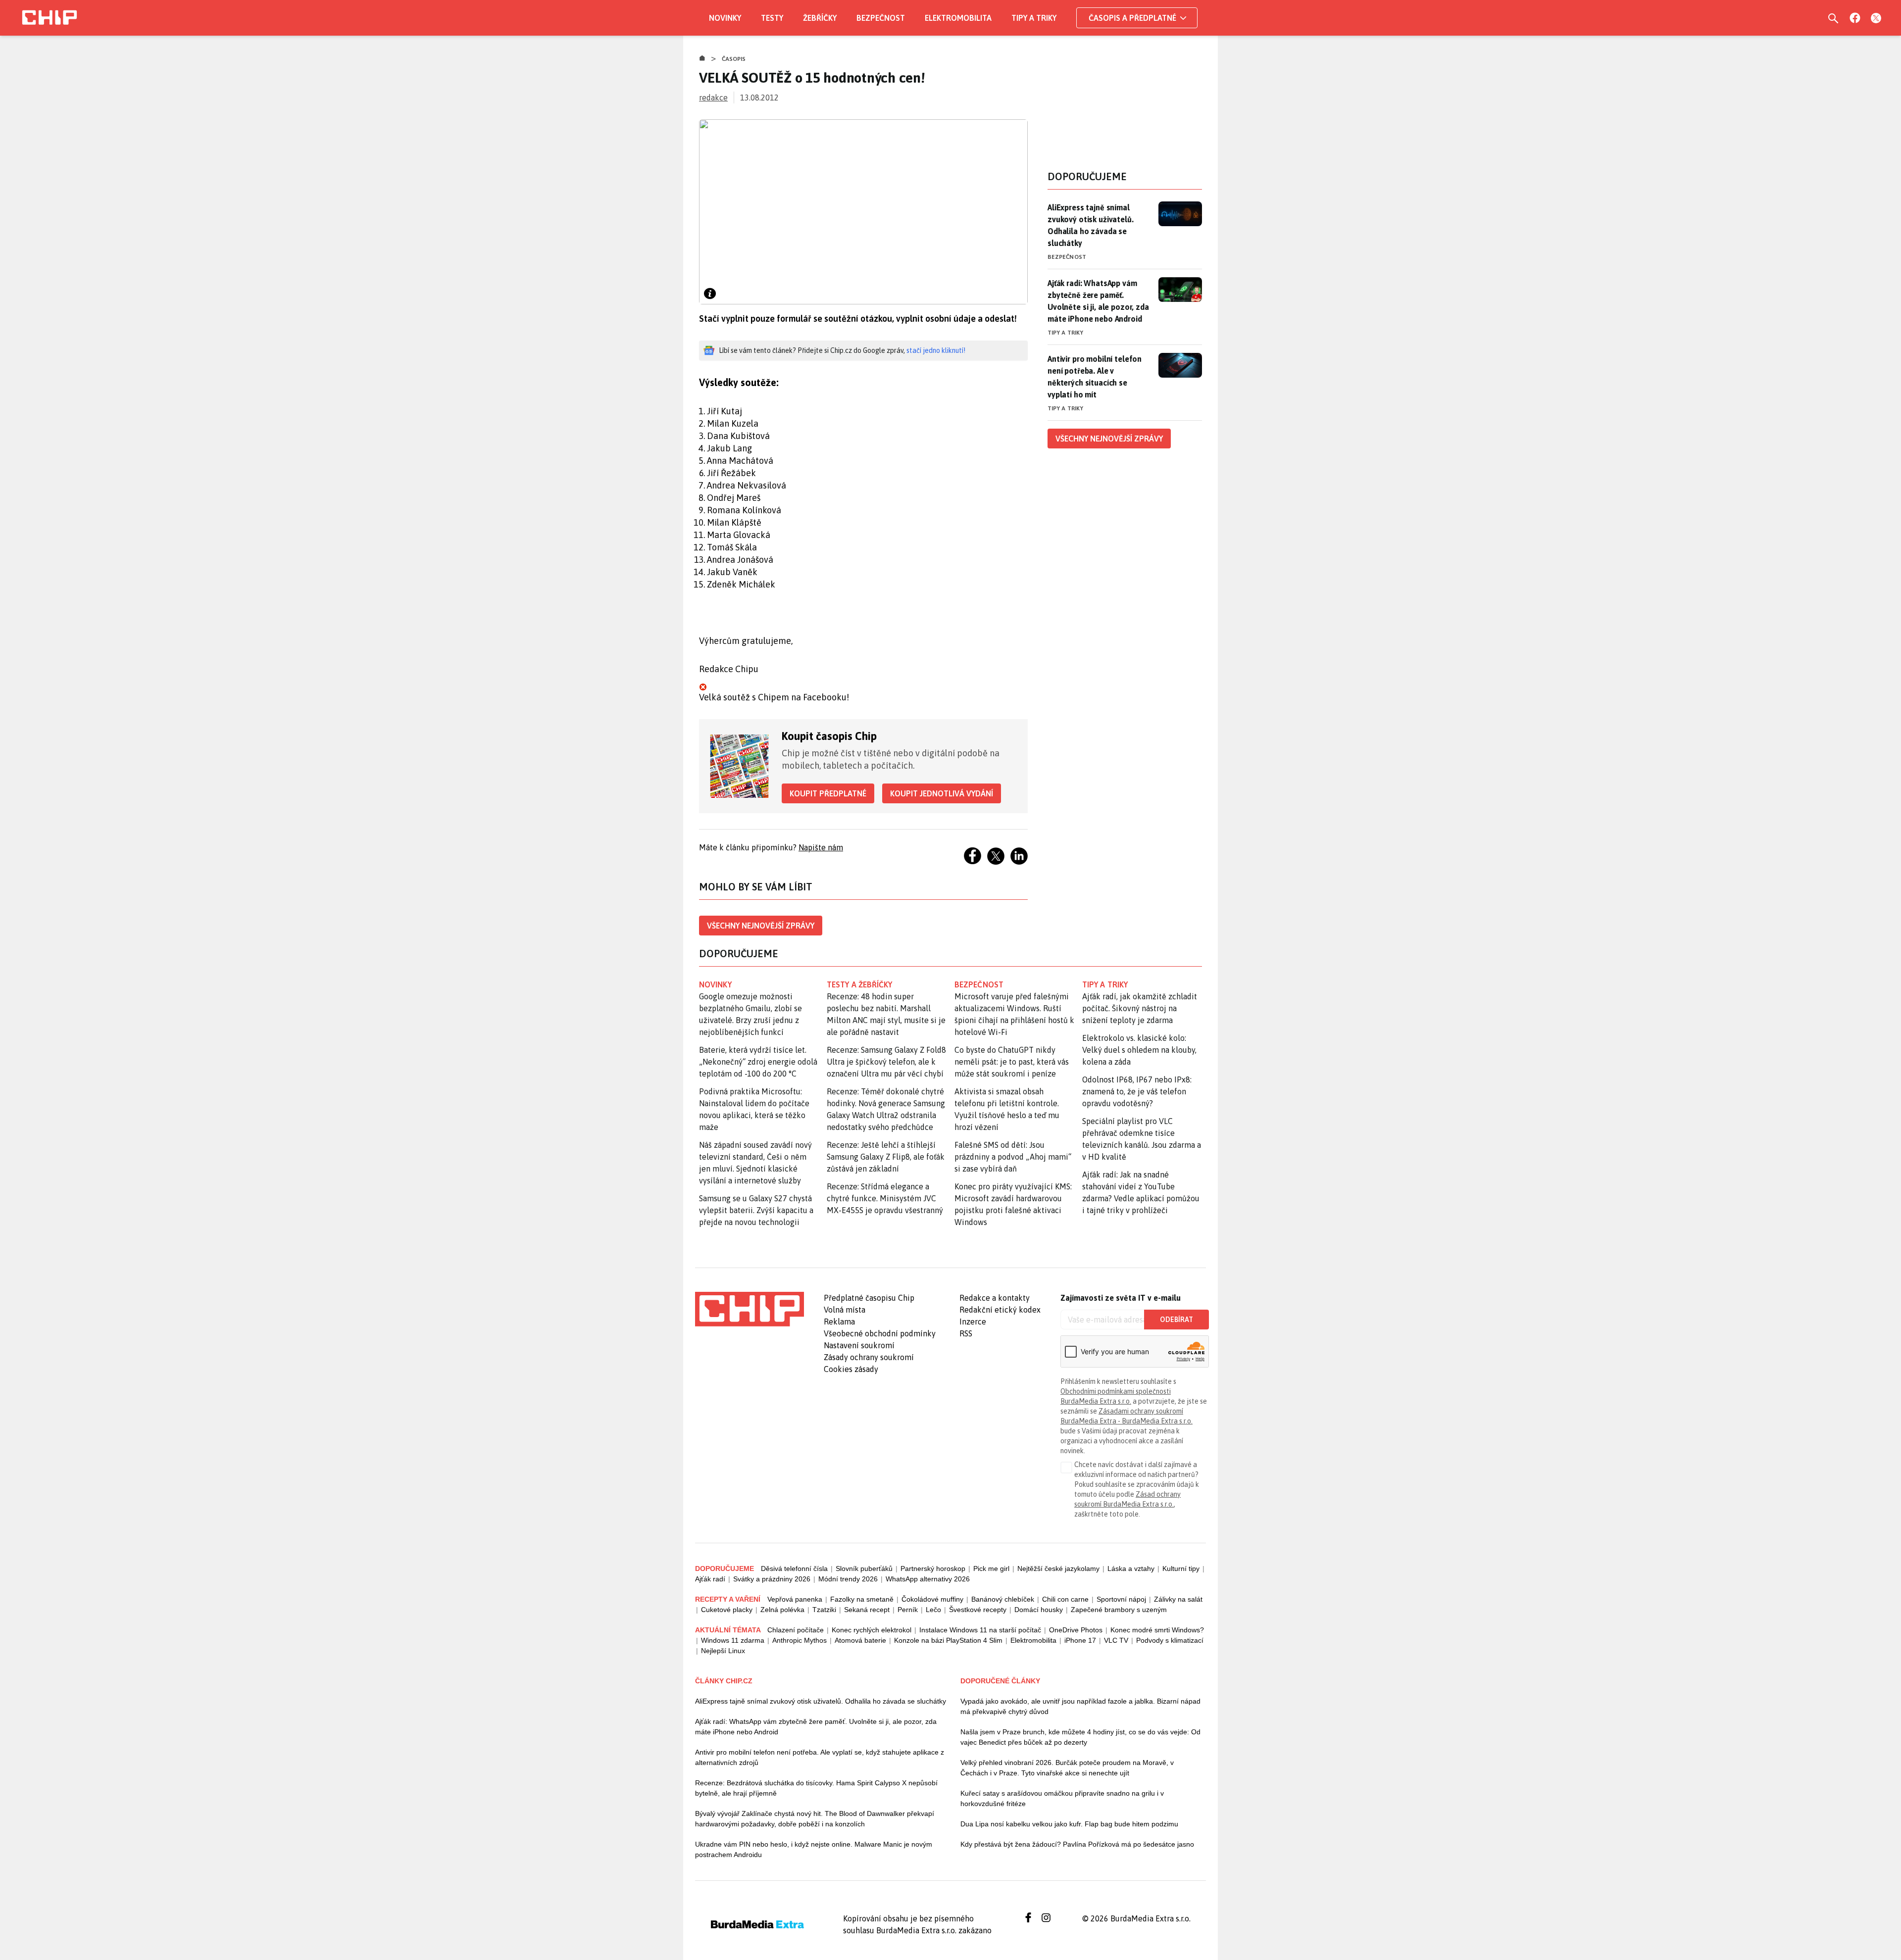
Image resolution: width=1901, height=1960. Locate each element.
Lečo (933, 1610)
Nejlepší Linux (723, 1651)
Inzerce (973, 1322)
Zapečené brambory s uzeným (1119, 1610)
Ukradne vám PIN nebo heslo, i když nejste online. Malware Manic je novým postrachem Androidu (814, 1849)
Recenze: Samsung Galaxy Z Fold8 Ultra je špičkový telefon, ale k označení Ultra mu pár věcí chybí (886, 1062)
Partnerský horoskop (933, 1568)
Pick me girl (991, 1568)
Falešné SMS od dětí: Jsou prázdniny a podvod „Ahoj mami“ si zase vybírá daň (1013, 1157)
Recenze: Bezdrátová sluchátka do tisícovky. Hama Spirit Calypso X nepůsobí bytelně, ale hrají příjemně (816, 1788)
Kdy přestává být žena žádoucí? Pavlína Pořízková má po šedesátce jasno (1077, 1844)
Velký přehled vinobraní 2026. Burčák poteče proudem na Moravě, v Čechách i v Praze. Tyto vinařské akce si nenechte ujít (1067, 1768)
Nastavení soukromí (859, 1345)
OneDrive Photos (1076, 1630)
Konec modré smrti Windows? (1157, 1630)
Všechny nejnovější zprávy (761, 926)
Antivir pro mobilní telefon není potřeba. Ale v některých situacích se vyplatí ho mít (1095, 377)
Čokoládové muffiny (932, 1599)
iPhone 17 (1080, 1640)
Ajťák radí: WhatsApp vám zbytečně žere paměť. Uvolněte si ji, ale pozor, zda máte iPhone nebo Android (1098, 301)
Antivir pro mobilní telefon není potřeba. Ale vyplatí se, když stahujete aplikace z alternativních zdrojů (820, 1757)
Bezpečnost (881, 18)
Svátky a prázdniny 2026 (772, 1579)
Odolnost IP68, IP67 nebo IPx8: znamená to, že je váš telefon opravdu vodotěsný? (1137, 1091)
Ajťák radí (710, 1579)
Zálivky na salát (1178, 1599)
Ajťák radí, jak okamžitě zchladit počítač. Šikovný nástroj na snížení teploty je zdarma (1140, 1008)
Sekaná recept (867, 1610)
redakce (713, 98)
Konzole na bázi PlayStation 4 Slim (948, 1640)
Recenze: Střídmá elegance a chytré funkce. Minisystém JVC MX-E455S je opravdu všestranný (885, 1198)
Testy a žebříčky (860, 984)
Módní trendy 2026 (848, 1579)
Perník (908, 1610)
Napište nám (821, 847)
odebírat (1176, 1320)
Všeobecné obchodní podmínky (880, 1333)
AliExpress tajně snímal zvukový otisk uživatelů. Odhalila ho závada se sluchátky (1091, 225)
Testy (772, 18)
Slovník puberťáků (864, 1568)
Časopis (734, 59)
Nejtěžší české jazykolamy (1058, 1568)
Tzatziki (824, 1610)
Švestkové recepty (978, 1610)
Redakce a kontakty (995, 1298)
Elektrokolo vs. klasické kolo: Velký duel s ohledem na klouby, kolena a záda (1139, 1050)
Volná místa (845, 1310)
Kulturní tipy (1181, 1568)
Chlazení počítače (796, 1630)
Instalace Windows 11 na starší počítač (980, 1630)
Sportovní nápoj (1121, 1599)
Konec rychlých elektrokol (872, 1630)
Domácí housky (1039, 1610)
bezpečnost (979, 984)
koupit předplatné (828, 793)
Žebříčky (820, 18)
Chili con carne (1065, 1599)
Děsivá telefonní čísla (794, 1568)
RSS (966, 1333)
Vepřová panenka (795, 1599)
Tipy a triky (1034, 18)
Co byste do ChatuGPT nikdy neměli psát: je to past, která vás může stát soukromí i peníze (1012, 1062)
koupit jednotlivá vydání (942, 793)
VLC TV (1116, 1640)
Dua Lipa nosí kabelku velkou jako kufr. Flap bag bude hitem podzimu (1069, 1824)
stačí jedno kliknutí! (936, 350)
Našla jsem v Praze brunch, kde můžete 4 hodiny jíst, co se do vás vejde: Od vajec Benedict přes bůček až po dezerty (1080, 1737)
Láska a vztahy (1131, 1568)
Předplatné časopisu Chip (869, 1298)
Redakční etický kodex (1000, 1310)
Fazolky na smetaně (862, 1599)
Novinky (725, 18)
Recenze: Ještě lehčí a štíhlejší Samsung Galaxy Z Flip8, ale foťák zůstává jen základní (886, 1157)
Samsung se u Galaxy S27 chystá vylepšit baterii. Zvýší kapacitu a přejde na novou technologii (756, 1210)
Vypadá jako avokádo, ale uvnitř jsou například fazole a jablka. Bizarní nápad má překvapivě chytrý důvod (1080, 1706)
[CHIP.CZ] (50, 18)
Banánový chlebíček (1003, 1599)
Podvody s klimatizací (1170, 1640)
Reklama (839, 1322)
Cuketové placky (727, 1610)
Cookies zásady (851, 1369)
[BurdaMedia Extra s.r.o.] (750, 1309)
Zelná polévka (782, 1610)
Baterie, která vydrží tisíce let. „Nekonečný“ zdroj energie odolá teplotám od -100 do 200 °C (758, 1062)
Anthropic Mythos (800, 1640)
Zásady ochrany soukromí (869, 1357)
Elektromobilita (958, 18)
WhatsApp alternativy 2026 (928, 1579)
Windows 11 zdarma (733, 1640)
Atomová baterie (860, 1640)
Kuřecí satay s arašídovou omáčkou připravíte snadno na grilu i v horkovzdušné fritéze (1062, 1798)
